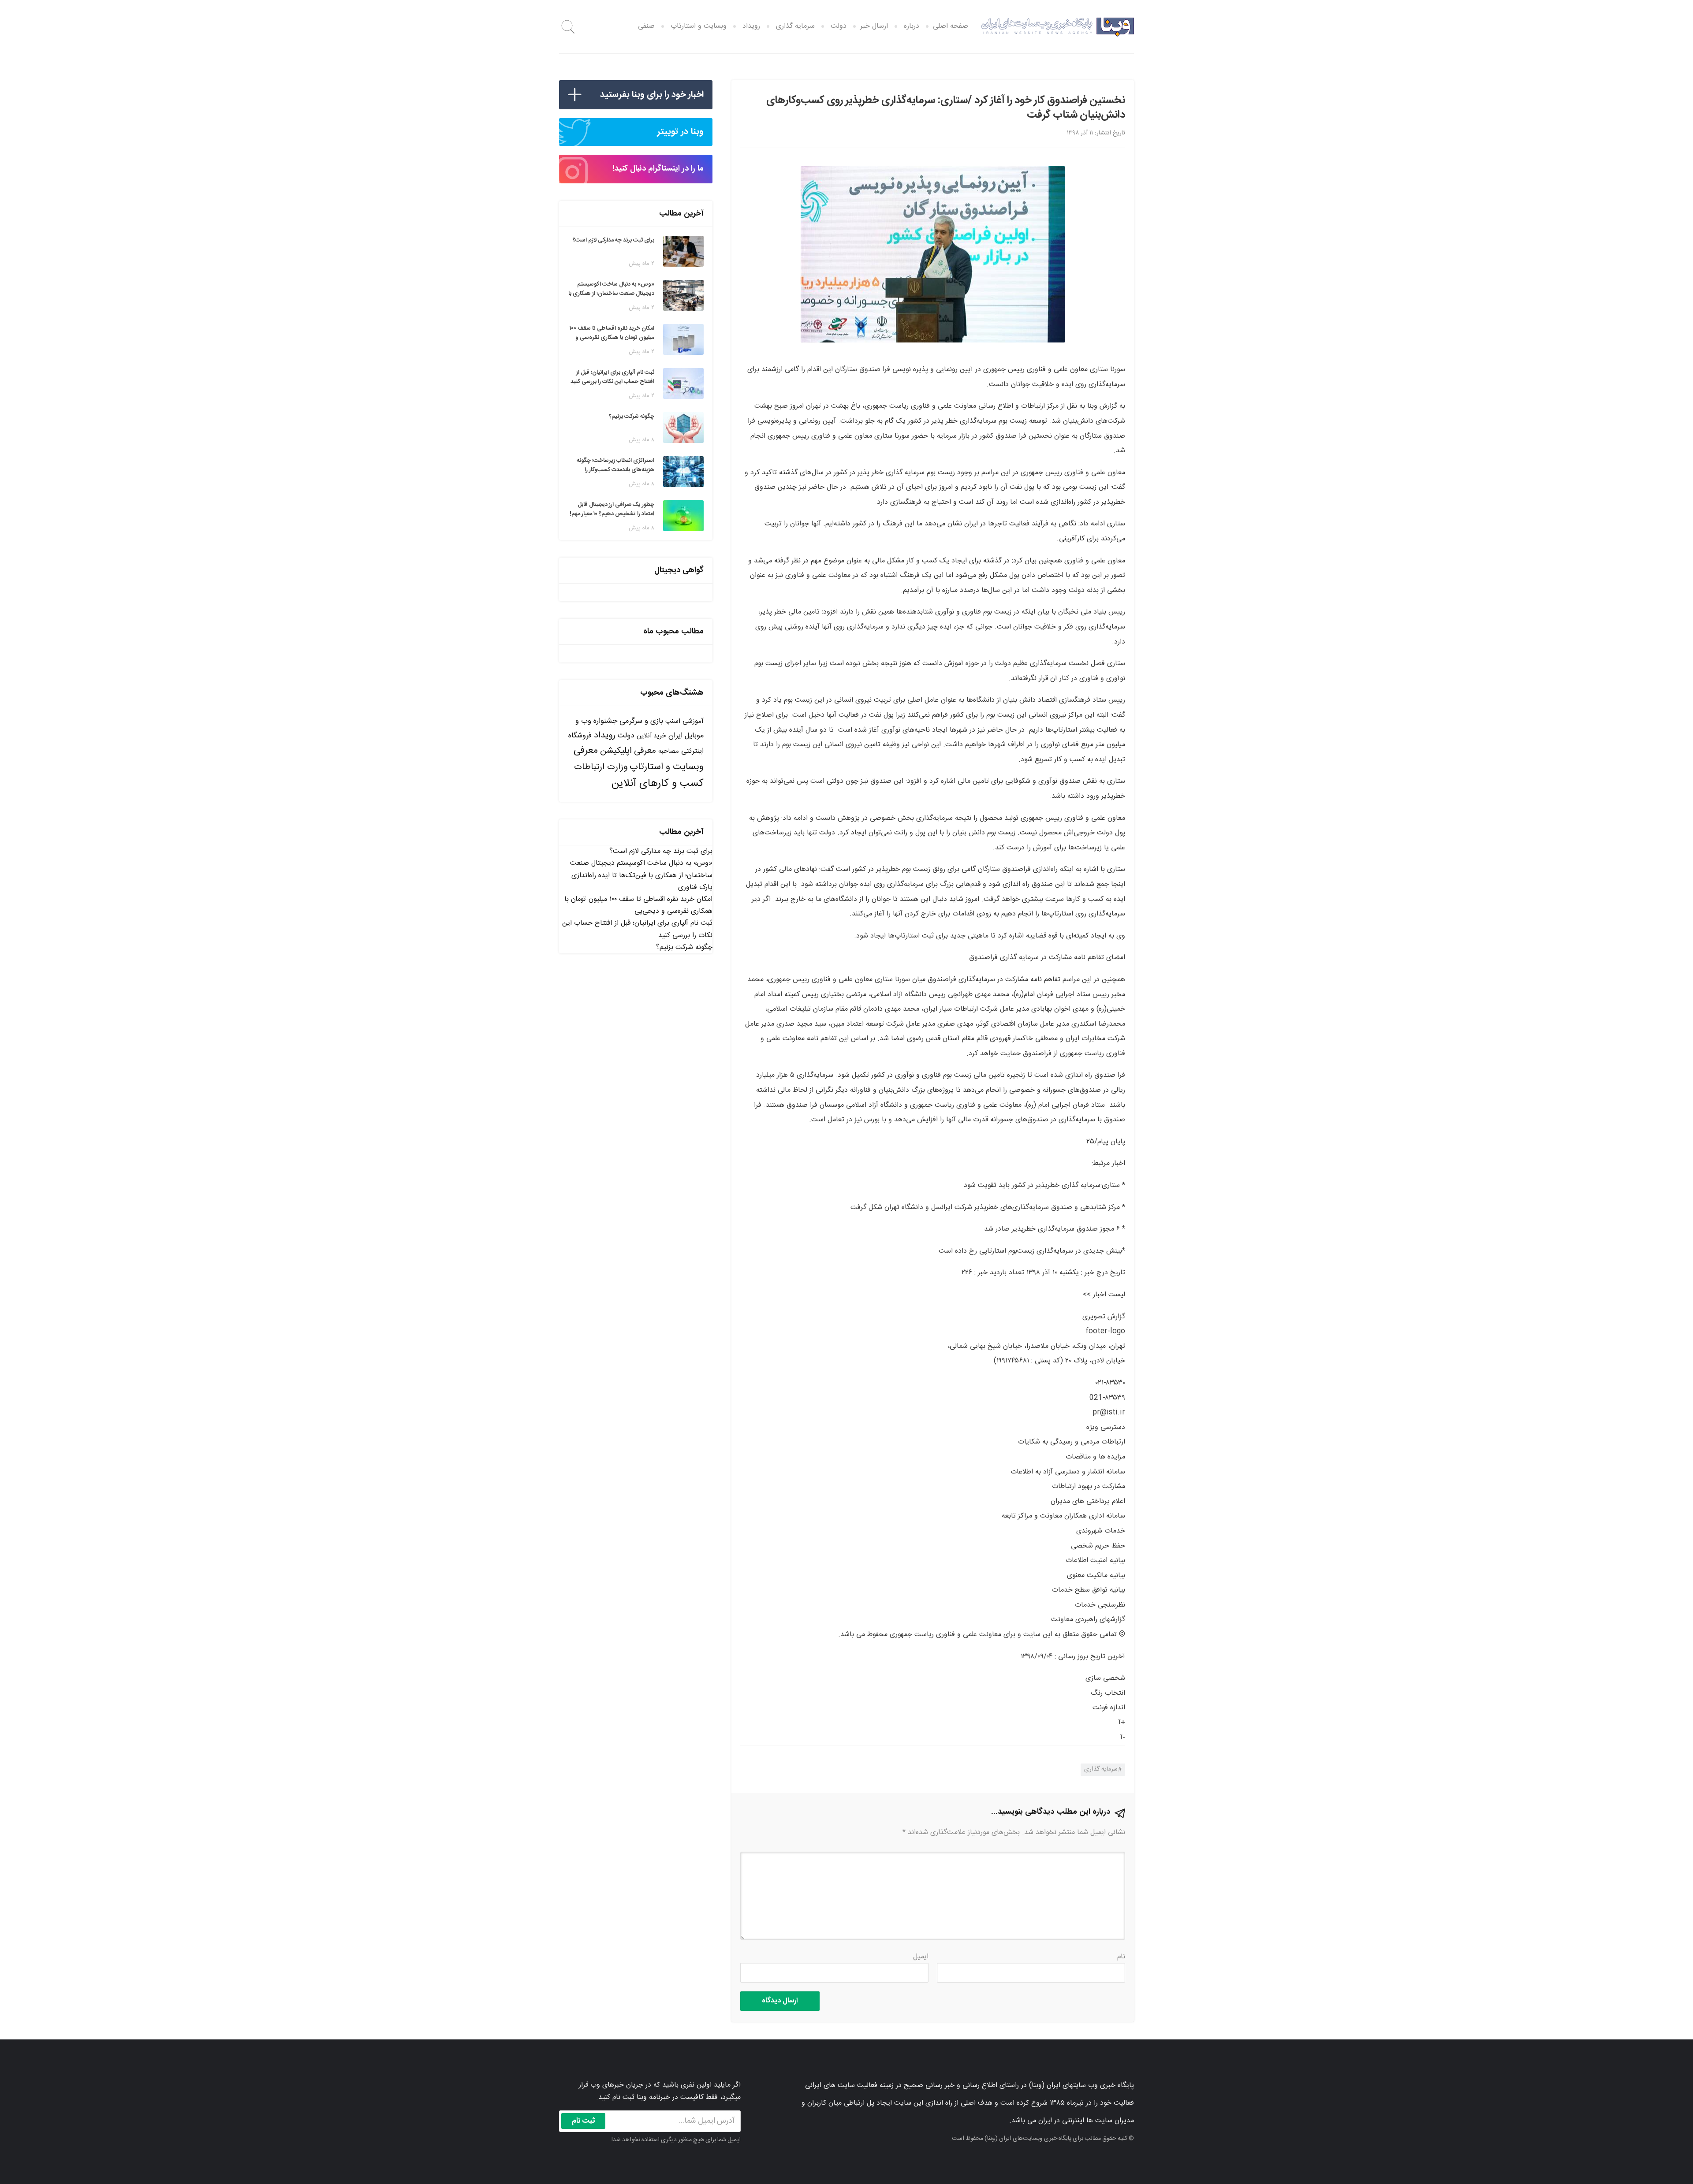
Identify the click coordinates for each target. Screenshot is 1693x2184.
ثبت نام (584, 2121)
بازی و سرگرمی (641, 721)
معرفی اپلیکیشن (628, 751)
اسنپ (673, 721)
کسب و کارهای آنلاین (658, 784)
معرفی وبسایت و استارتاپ (639, 759)
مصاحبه (669, 751)
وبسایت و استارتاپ (699, 26)
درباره (912, 26)
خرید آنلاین (651, 736)
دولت (839, 26)
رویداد (751, 26)
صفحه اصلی (951, 26)
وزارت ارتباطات (601, 767)
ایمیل (921, 1957)
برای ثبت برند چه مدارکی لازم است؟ (661, 851)
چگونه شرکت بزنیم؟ (684, 947)
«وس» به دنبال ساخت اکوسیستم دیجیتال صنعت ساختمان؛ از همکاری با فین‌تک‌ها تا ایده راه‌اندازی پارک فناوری (641, 875)
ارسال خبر (874, 26)
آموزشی (693, 721)
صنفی (646, 26)
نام (1121, 1957)
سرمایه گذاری (795, 26)
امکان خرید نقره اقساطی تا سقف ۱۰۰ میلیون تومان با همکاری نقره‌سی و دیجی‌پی (638, 905)
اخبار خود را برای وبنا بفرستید (652, 95)
